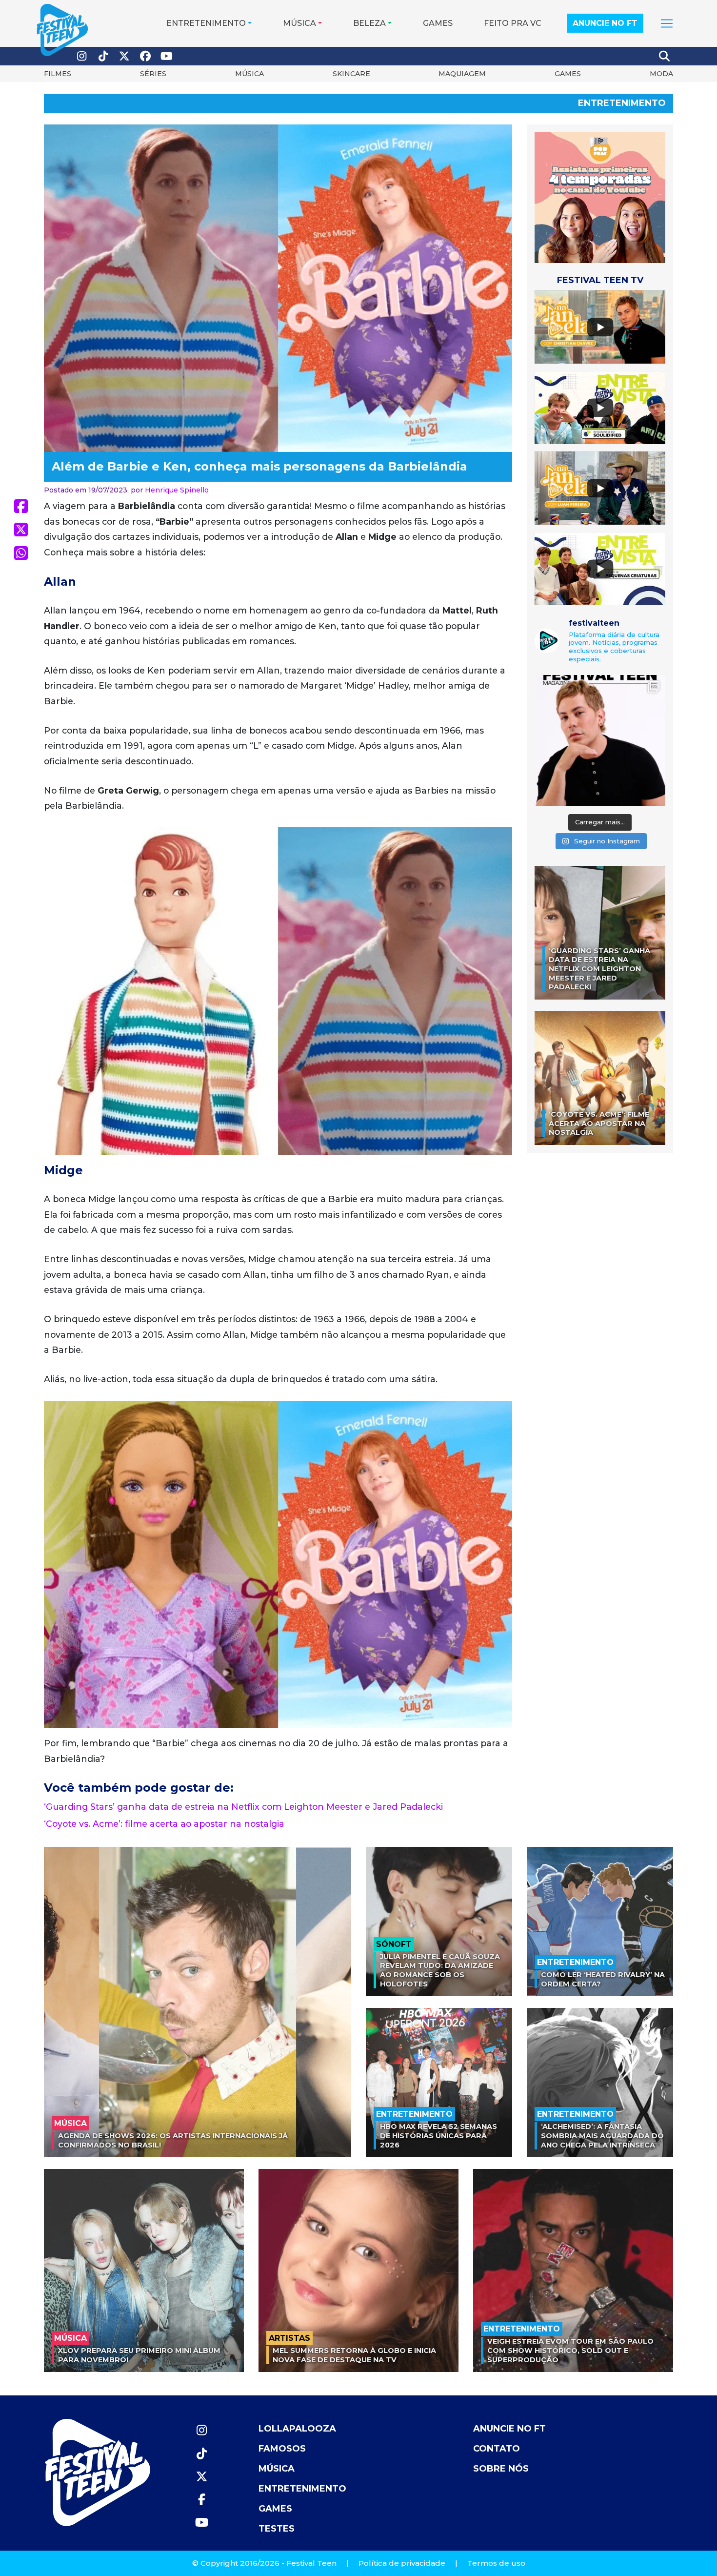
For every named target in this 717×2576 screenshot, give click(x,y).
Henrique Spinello (177, 490)
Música (299, 23)
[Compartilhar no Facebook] (21, 506)
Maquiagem (462, 74)
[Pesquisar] (665, 56)
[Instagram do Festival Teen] (82, 56)
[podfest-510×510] (600, 197)
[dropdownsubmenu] (667, 23)
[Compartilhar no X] (21, 530)
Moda (661, 74)
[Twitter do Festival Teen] (124, 56)
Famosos (282, 2449)
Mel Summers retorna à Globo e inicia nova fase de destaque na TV (354, 2355)
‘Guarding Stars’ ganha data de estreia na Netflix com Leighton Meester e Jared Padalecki (243, 1807)
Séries (153, 74)
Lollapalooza (297, 2429)
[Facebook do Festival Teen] (146, 56)
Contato (497, 2449)
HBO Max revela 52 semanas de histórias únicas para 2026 (438, 2136)
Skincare (351, 74)
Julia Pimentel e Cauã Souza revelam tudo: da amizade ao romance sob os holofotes (440, 1970)
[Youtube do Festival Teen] (167, 56)
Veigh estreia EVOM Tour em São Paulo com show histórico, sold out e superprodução (570, 2350)
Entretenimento (206, 23)
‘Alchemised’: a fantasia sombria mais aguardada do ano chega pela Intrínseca (602, 2136)
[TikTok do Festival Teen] (103, 56)
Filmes (58, 74)
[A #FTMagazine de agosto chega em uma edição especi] (600, 740)
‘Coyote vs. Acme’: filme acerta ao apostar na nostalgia (164, 1824)
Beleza (369, 23)
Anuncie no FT (605, 23)
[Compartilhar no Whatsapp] (21, 553)
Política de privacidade (402, 2563)
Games (438, 23)
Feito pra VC (513, 23)
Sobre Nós (501, 2469)
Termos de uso (496, 2563)
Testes (277, 2529)
